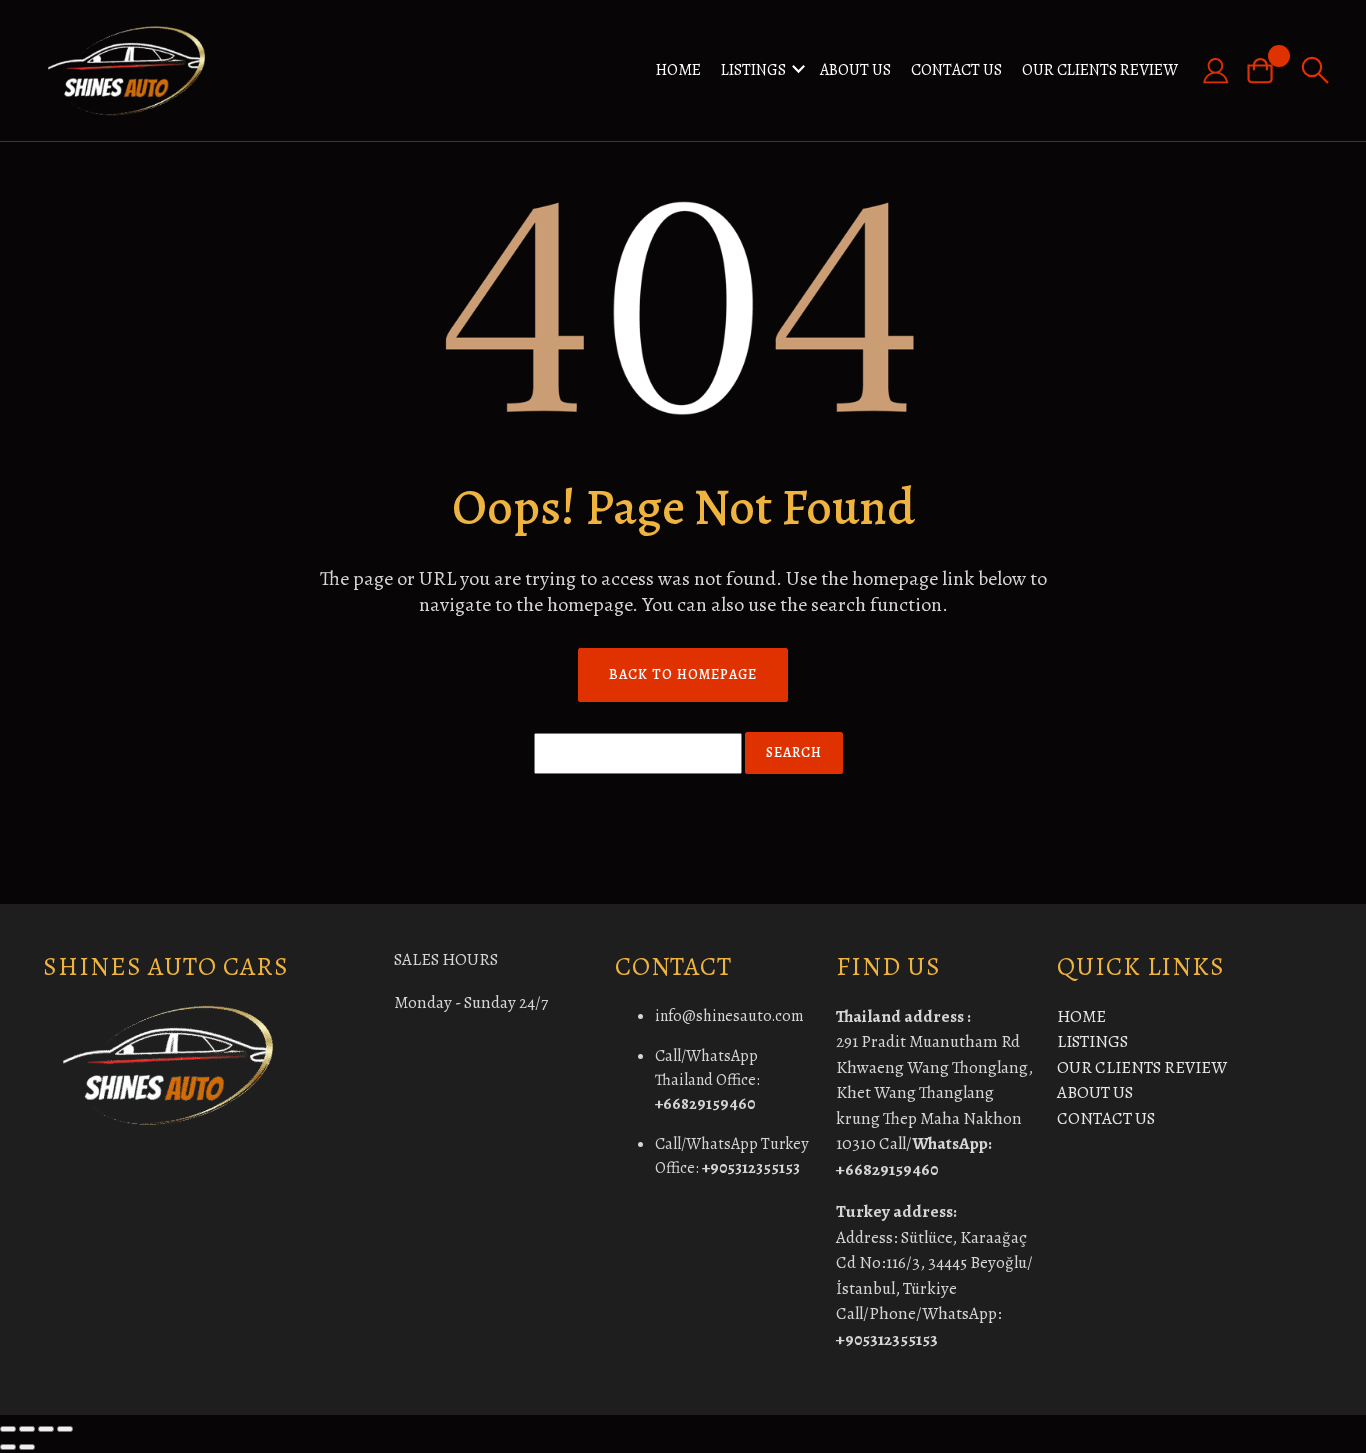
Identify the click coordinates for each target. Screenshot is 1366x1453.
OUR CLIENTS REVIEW (1100, 70)
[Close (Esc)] (65, 1429)
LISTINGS (753, 70)
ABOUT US (855, 70)
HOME (678, 70)
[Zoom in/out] (8, 1429)
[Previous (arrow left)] (8, 1447)
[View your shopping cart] (1268, 70)
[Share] (46, 1429)
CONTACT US (956, 70)
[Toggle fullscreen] (27, 1429)
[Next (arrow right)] (27, 1447)
